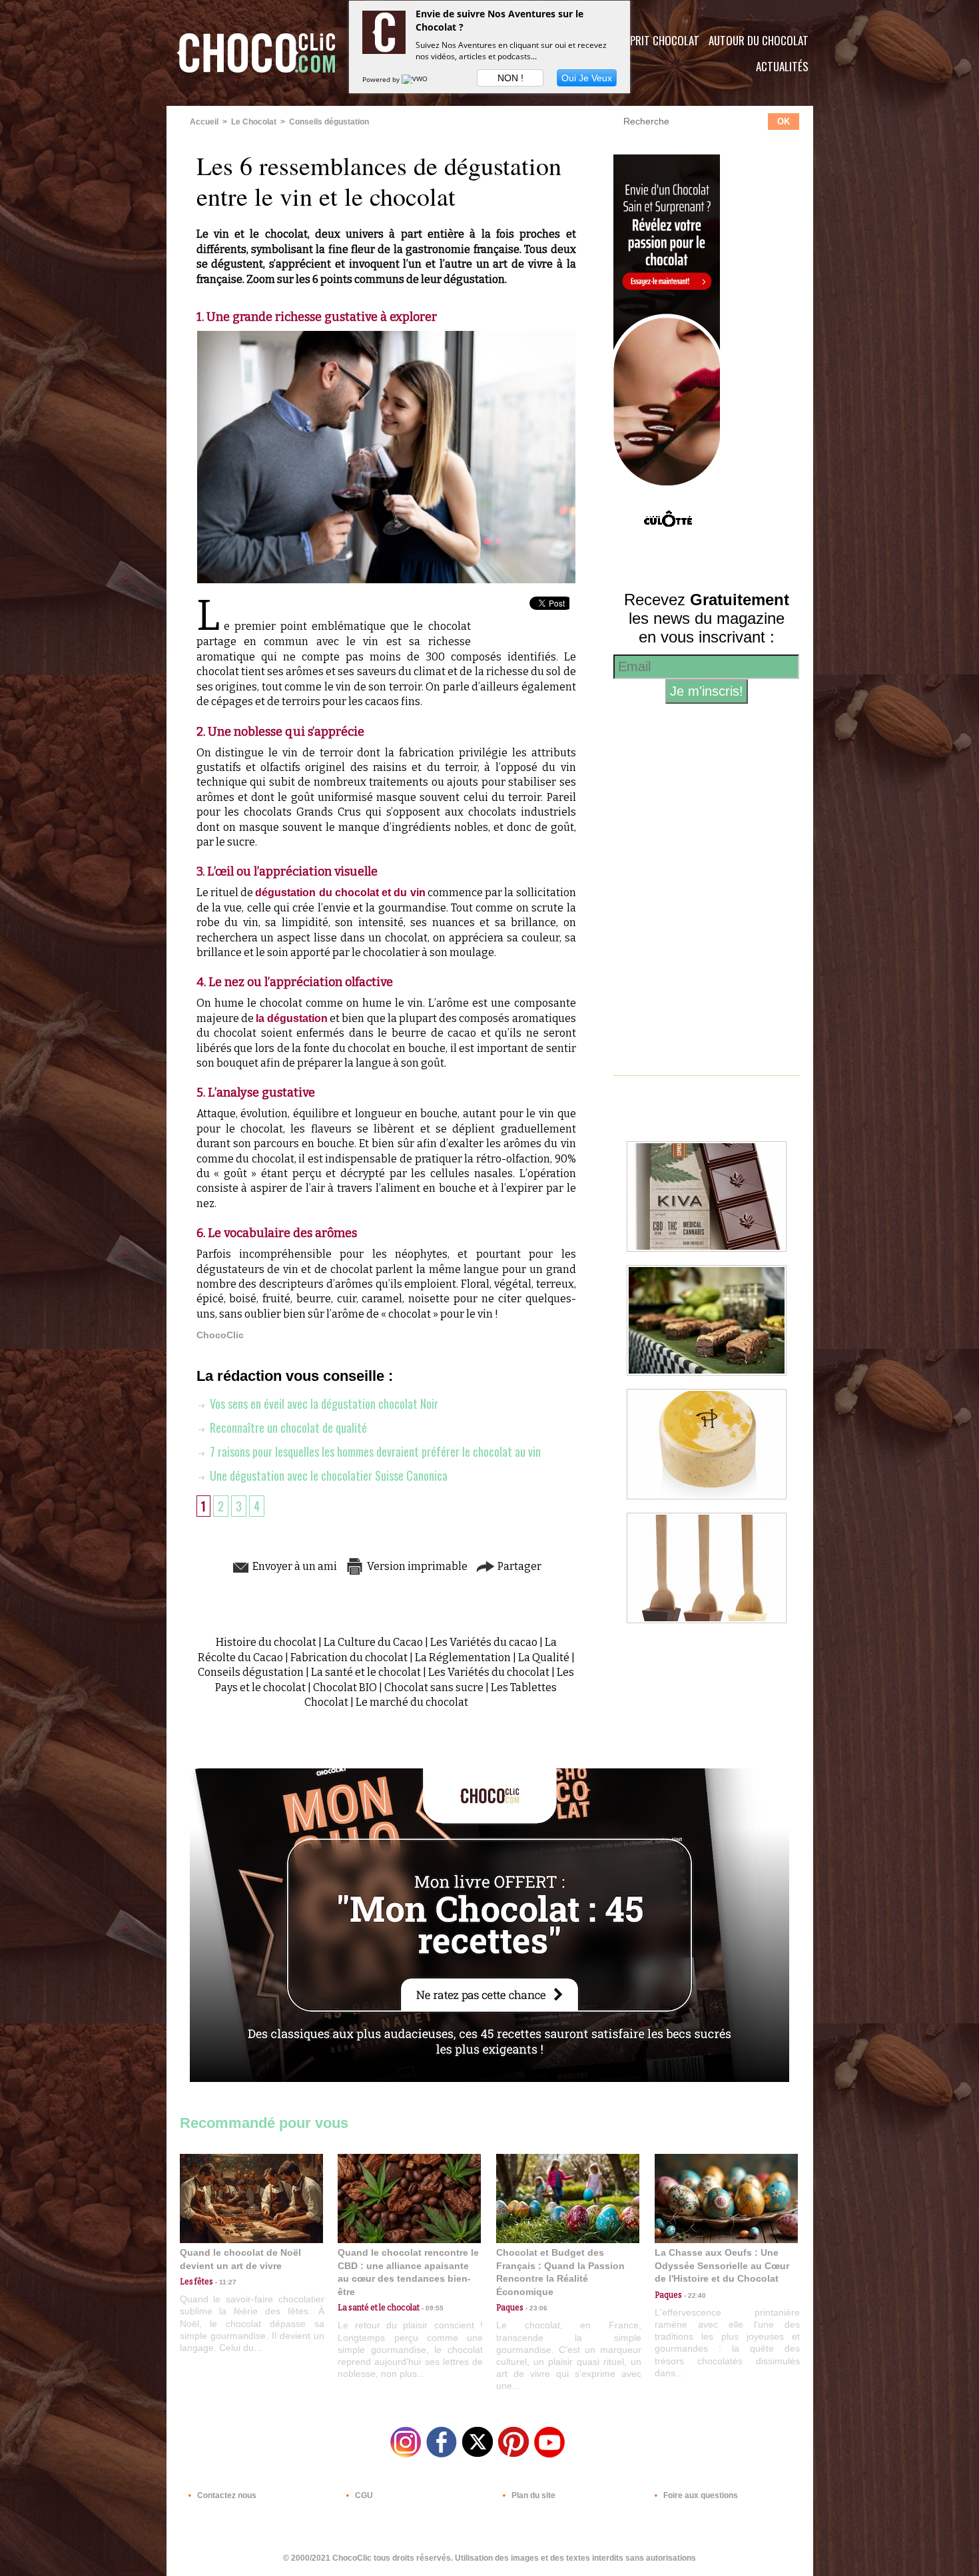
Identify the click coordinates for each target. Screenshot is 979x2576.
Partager (518, 1566)
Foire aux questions (700, 2495)
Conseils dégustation (329, 122)
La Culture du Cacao (373, 1642)
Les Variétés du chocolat (489, 1672)
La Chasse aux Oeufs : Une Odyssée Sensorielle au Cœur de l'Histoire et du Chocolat (722, 2265)
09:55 (432, 2308)
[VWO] (416, 79)
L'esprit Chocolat (656, 40)
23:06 (535, 2308)
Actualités (782, 66)
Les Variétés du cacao (484, 1642)
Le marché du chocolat (412, 1702)
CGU (363, 2495)
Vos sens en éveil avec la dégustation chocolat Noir (323, 1404)
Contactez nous (226, 2495)
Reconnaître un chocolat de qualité (287, 1427)
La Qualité (544, 1658)
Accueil (204, 122)
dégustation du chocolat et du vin (340, 893)
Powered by (382, 79)
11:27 (225, 2282)
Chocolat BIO (345, 1687)
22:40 (694, 2295)
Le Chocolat (254, 122)
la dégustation (292, 1018)
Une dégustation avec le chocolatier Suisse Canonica (327, 1475)
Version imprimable (416, 1566)
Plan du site (532, 2495)
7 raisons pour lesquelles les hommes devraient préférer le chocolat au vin (374, 1451)
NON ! (510, 78)
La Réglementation (463, 1658)
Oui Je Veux (587, 78)
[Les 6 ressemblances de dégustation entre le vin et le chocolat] (386, 335)
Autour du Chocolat (759, 40)
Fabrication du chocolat (349, 1658)
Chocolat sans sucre (434, 1687)
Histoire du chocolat (266, 1642)
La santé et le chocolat (366, 1672)
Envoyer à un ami (294, 1566)
